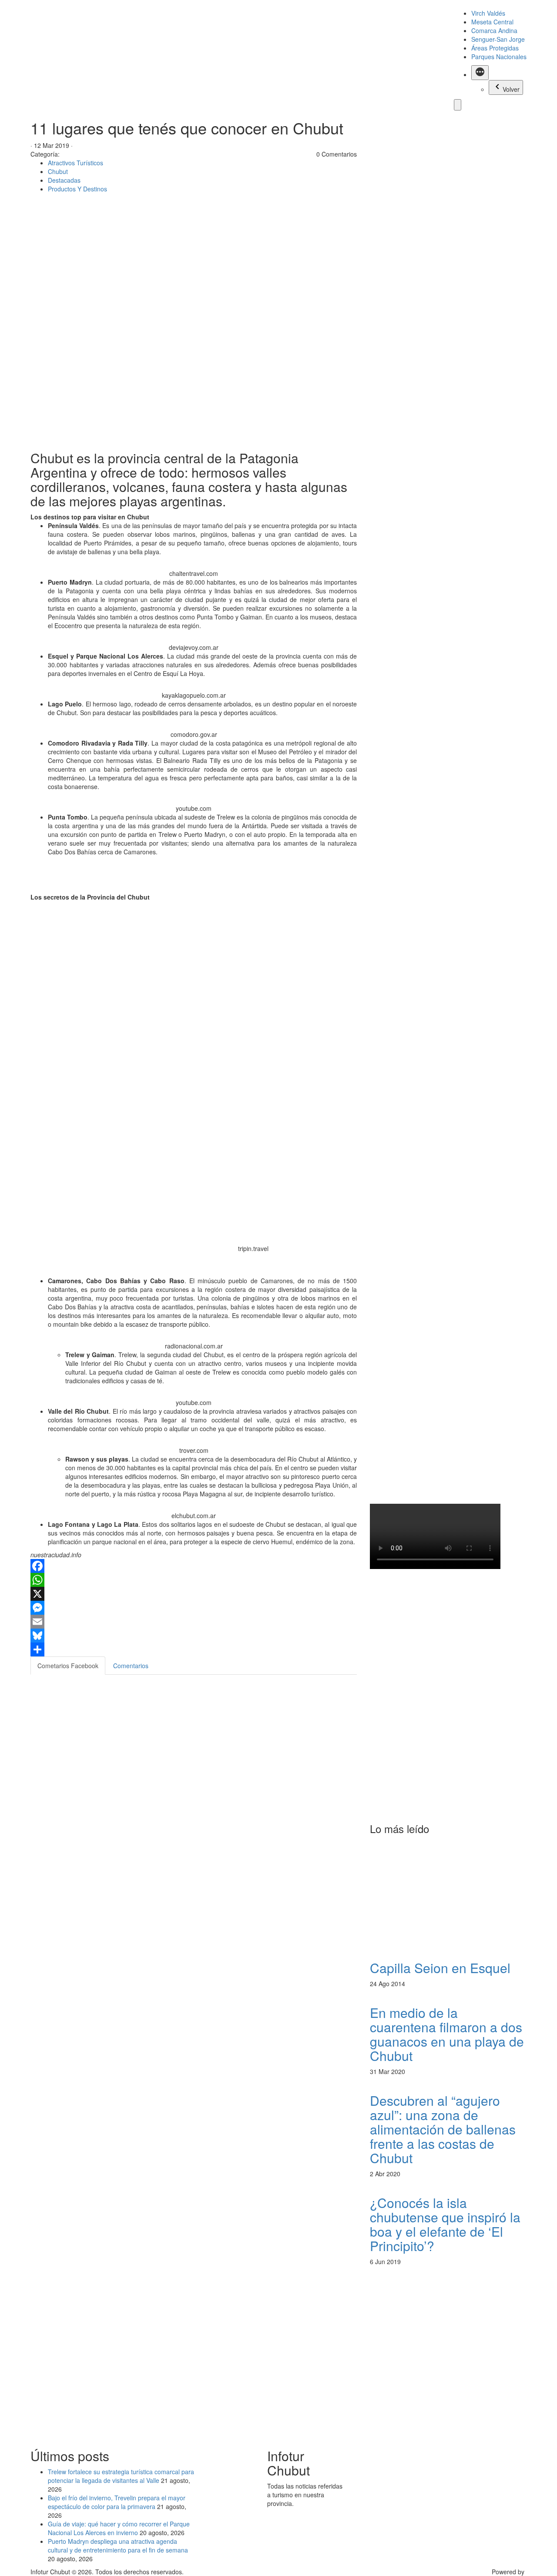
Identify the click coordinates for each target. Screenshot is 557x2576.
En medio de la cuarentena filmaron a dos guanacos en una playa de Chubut (447, 2034)
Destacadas (64, 180)
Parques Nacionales (499, 57)
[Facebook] (194, 1566)
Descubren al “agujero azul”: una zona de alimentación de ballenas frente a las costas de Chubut (443, 2129)
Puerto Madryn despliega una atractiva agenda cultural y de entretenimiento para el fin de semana (118, 2546)
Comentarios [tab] (131, 1666)
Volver (511, 89)
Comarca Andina (494, 30)
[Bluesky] (194, 1636)
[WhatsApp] (194, 1580)
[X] (194, 1594)
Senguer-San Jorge (498, 39)
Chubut (58, 171)
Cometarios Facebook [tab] (68, 1666)
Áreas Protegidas (495, 48)
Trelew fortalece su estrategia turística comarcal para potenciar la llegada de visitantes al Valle (121, 2476)
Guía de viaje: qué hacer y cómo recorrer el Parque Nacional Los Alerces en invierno (119, 2528)
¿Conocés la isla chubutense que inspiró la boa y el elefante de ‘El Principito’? (445, 2224)
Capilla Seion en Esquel (440, 1968)
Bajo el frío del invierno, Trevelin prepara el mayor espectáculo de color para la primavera (117, 2502)
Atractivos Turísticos (75, 163)
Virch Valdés (488, 13)
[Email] (194, 1622)
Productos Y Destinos (77, 189)
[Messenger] (194, 1608)
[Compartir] (194, 1649)
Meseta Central (492, 22)
